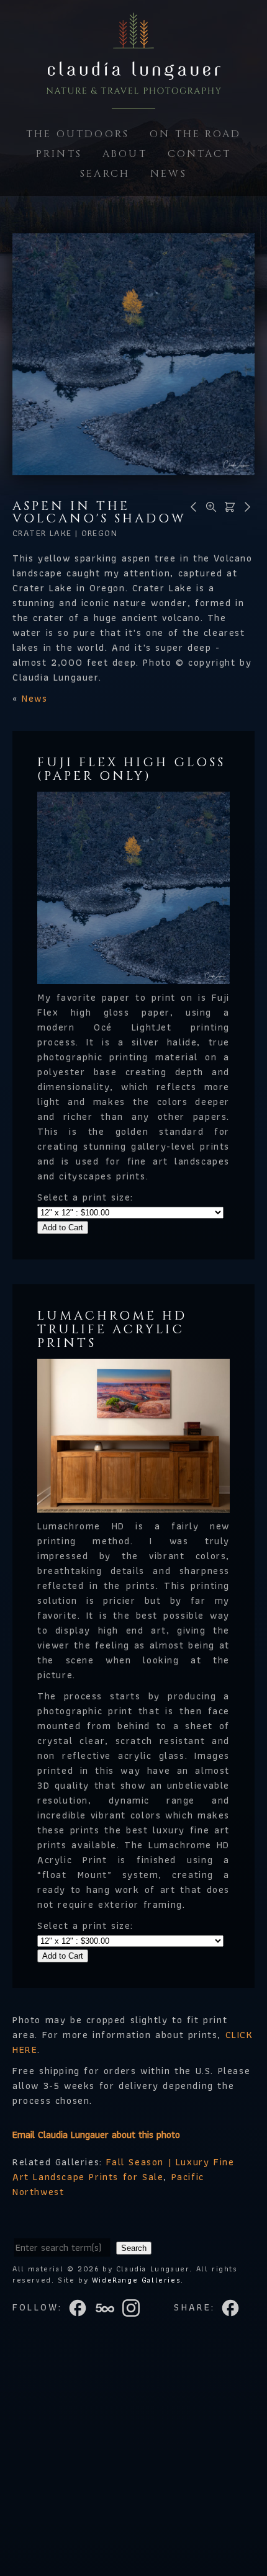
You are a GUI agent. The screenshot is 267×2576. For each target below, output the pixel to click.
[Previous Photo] (192, 506)
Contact (199, 154)
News (169, 174)
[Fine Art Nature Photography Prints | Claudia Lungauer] (133, 101)
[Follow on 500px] (109, 2307)
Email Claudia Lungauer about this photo (96, 2135)
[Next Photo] (245, 506)
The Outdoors (78, 134)
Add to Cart (63, 1228)
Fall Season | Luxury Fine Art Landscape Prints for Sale (123, 2169)
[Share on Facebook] (232, 2307)
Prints (59, 154)
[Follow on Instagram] (135, 2307)
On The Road (195, 134)
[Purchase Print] (228, 506)
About (125, 154)
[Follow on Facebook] (81, 2307)
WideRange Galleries (136, 2280)
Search (105, 174)
